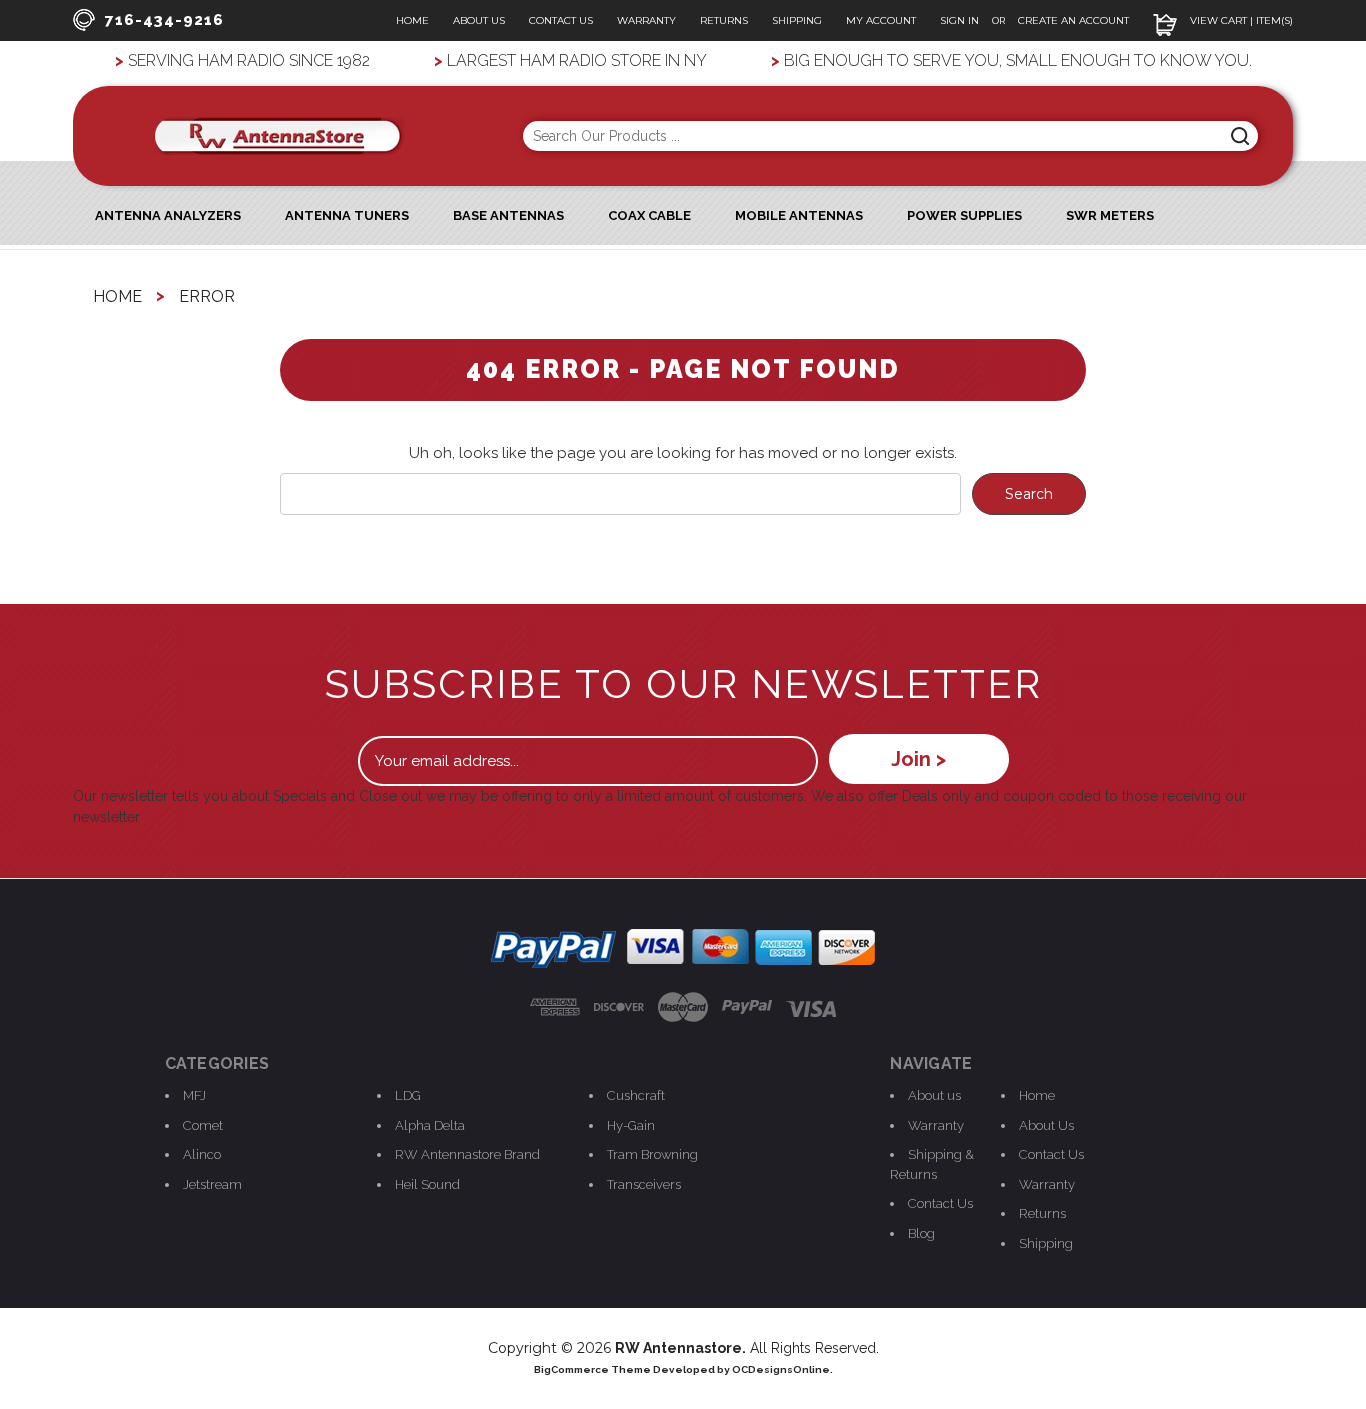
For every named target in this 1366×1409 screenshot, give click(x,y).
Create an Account (1073, 20)
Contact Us (561, 20)
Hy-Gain (631, 1125)
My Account (881, 20)
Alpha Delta (430, 1125)
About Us (479, 20)
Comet (203, 1125)
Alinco (202, 1154)
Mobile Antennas (799, 215)
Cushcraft (636, 1095)
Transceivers (644, 1184)
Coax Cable (649, 215)
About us (934, 1095)
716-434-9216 (164, 20)
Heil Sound (427, 1184)
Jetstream (212, 1184)
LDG (408, 1095)
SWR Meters (1110, 215)
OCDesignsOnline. (782, 1369)
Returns (724, 20)
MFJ (194, 1095)
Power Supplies (964, 215)
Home (412, 20)
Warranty (646, 20)
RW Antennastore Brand (467, 1154)
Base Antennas (508, 215)
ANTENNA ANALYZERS (168, 215)
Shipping (797, 20)
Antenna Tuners (347, 215)
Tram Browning (652, 1154)
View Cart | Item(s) (1240, 20)
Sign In (961, 20)
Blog (921, 1233)
